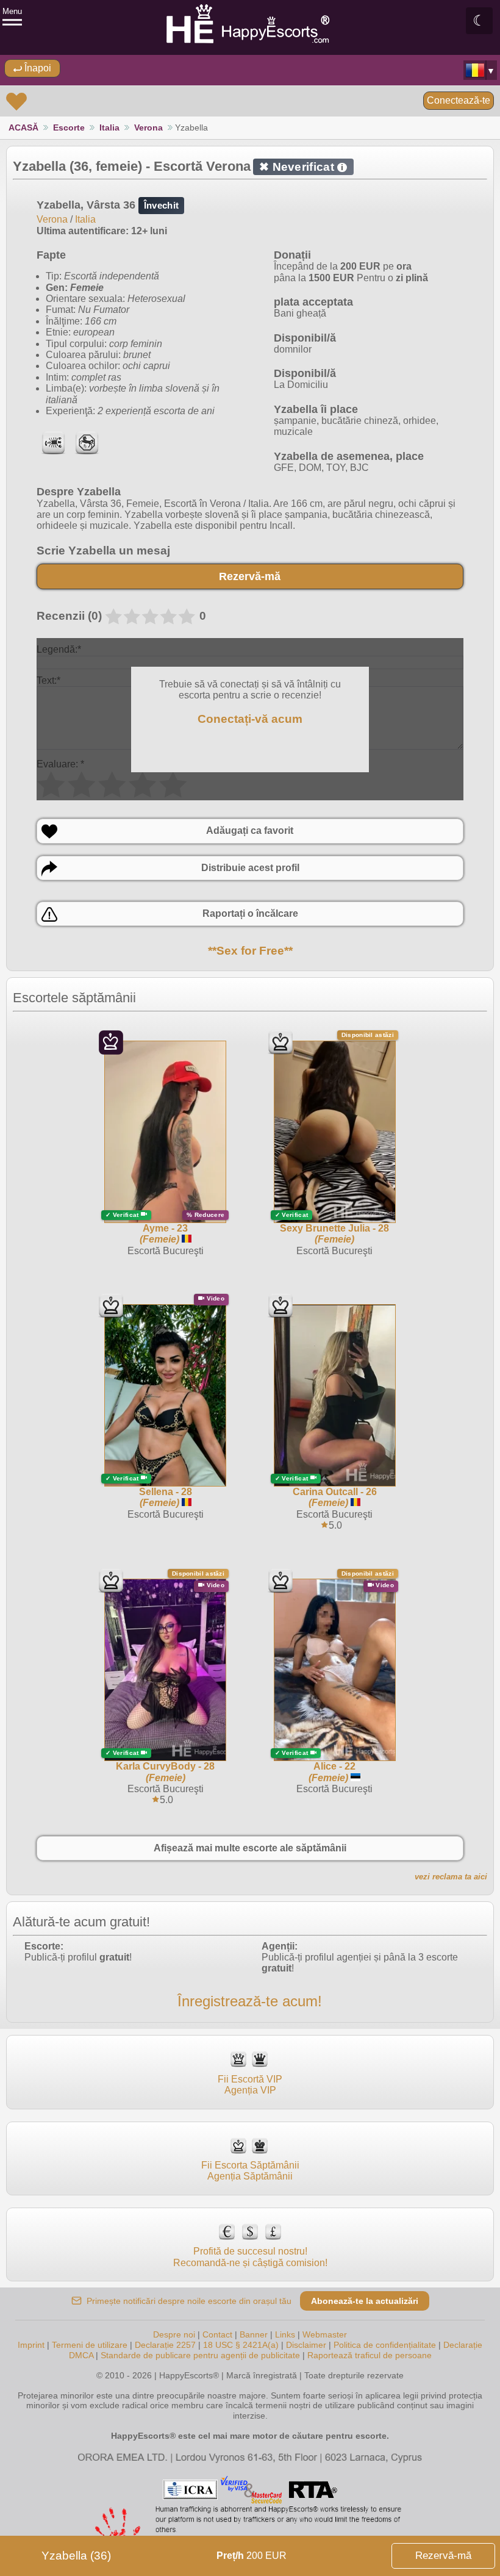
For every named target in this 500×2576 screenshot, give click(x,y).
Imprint (31, 2345)
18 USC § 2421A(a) (241, 2345)
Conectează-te (459, 100)
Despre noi (174, 2334)
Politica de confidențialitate (385, 2345)
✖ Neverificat (301, 167)
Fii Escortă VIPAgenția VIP (250, 2085)
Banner (254, 2334)
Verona (148, 127)
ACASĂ (23, 127)
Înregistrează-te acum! (250, 2001)
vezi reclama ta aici (451, 1877)
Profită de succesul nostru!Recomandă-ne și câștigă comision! (250, 2257)
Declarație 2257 (165, 2345)
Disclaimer (306, 2345)
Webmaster (325, 2334)
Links (285, 2334)
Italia (109, 127)
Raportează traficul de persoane (370, 2355)
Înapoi (37, 68)
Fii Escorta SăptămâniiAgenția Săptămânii (250, 2171)
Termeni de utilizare (90, 2345)
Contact (217, 2334)
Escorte (69, 127)
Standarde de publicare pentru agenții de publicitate (200, 2355)
